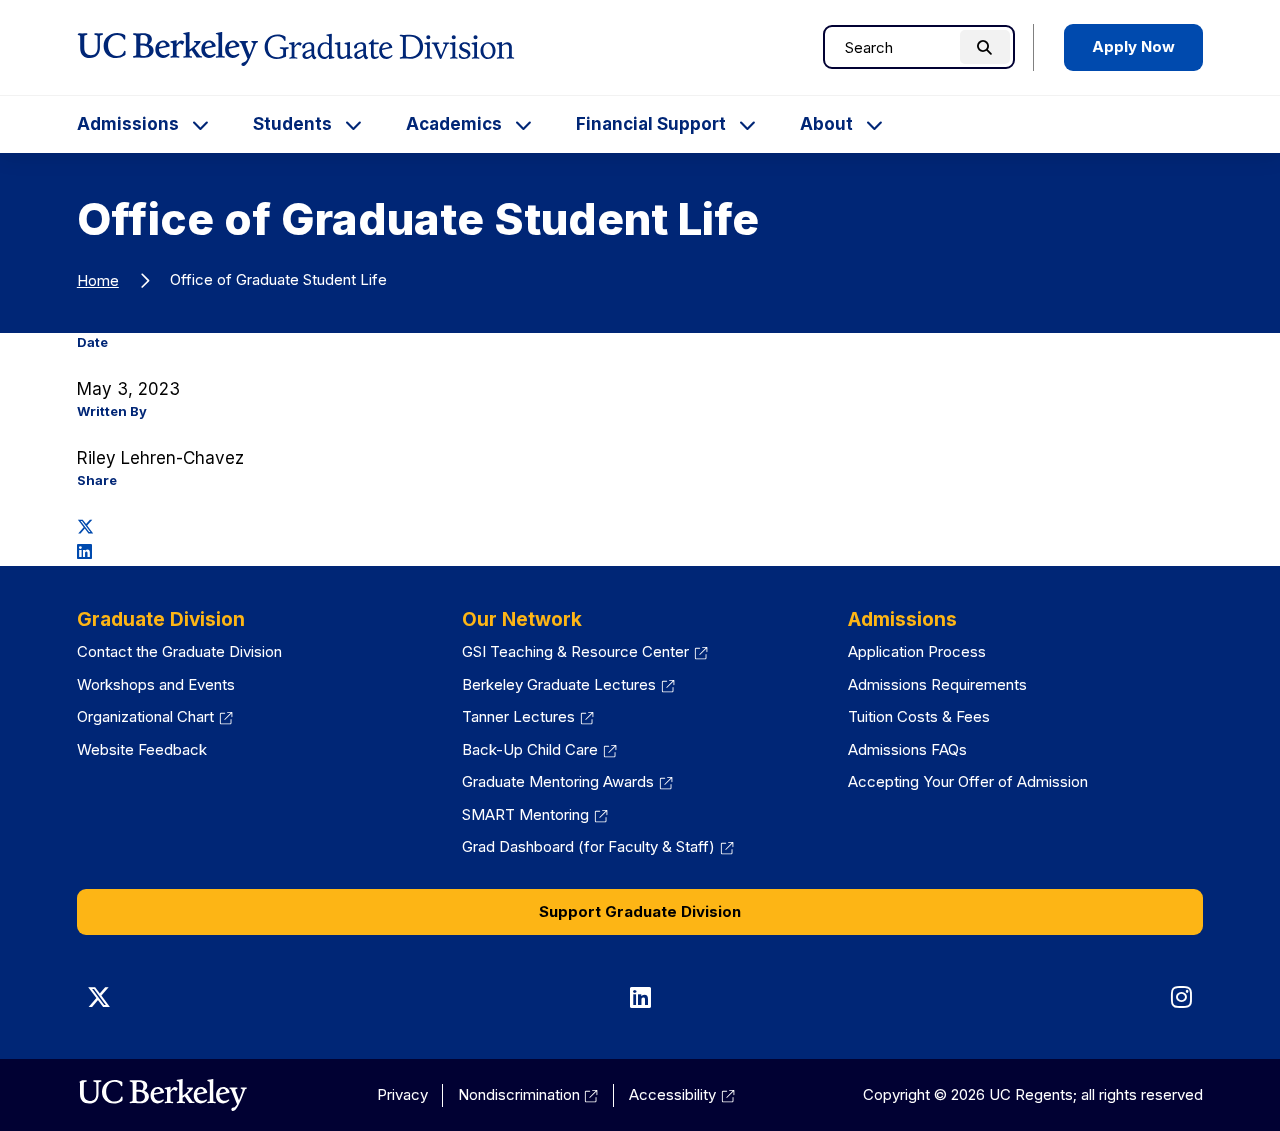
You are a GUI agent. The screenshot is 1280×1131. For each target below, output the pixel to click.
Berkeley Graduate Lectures (568, 684)
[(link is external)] (162, 1095)
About (826, 124)
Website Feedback (142, 749)
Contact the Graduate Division (179, 651)
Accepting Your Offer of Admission (968, 781)
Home (98, 280)
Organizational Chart (155, 716)
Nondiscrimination (528, 1094)
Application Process (917, 651)
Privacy (402, 1094)
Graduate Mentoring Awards (567, 781)
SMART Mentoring (535, 814)
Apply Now (1133, 46)
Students (292, 124)
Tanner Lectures (528, 716)
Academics (454, 124)
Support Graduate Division (640, 911)
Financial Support (651, 124)
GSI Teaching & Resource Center (585, 651)
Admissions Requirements (937, 684)
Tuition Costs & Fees (919, 716)
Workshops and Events (156, 684)
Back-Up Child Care (539, 749)
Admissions (128, 124)
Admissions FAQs (907, 749)
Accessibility (682, 1094)
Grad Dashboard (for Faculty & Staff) (598, 846)
